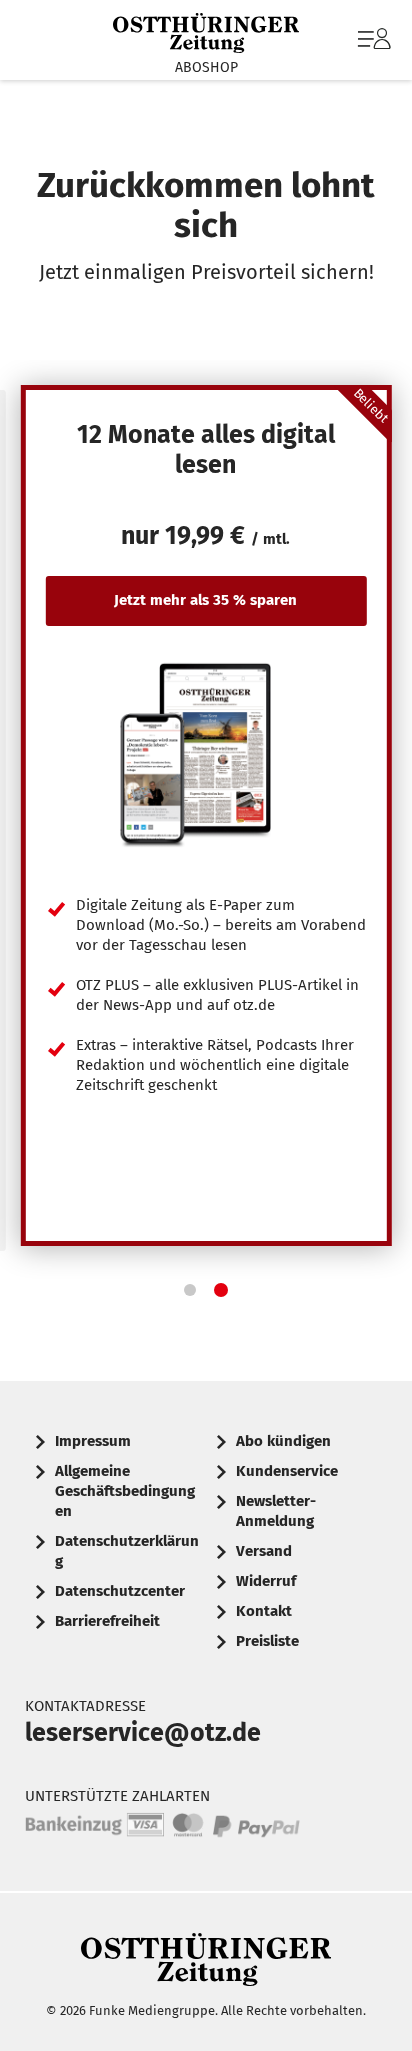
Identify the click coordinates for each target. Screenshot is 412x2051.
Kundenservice (287, 1471)
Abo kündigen (283, 1441)
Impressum (93, 1441)
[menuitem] (372, 40)
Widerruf (266, 1581)
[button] (190, 1290)
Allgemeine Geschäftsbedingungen (125, 1491)
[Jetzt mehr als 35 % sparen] (206, 753)
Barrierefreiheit (107, 1621)
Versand (264, 1551)
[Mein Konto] (374, 49)
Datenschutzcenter (120, 1591)
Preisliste (267, 1641)
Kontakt (264, 1611)
